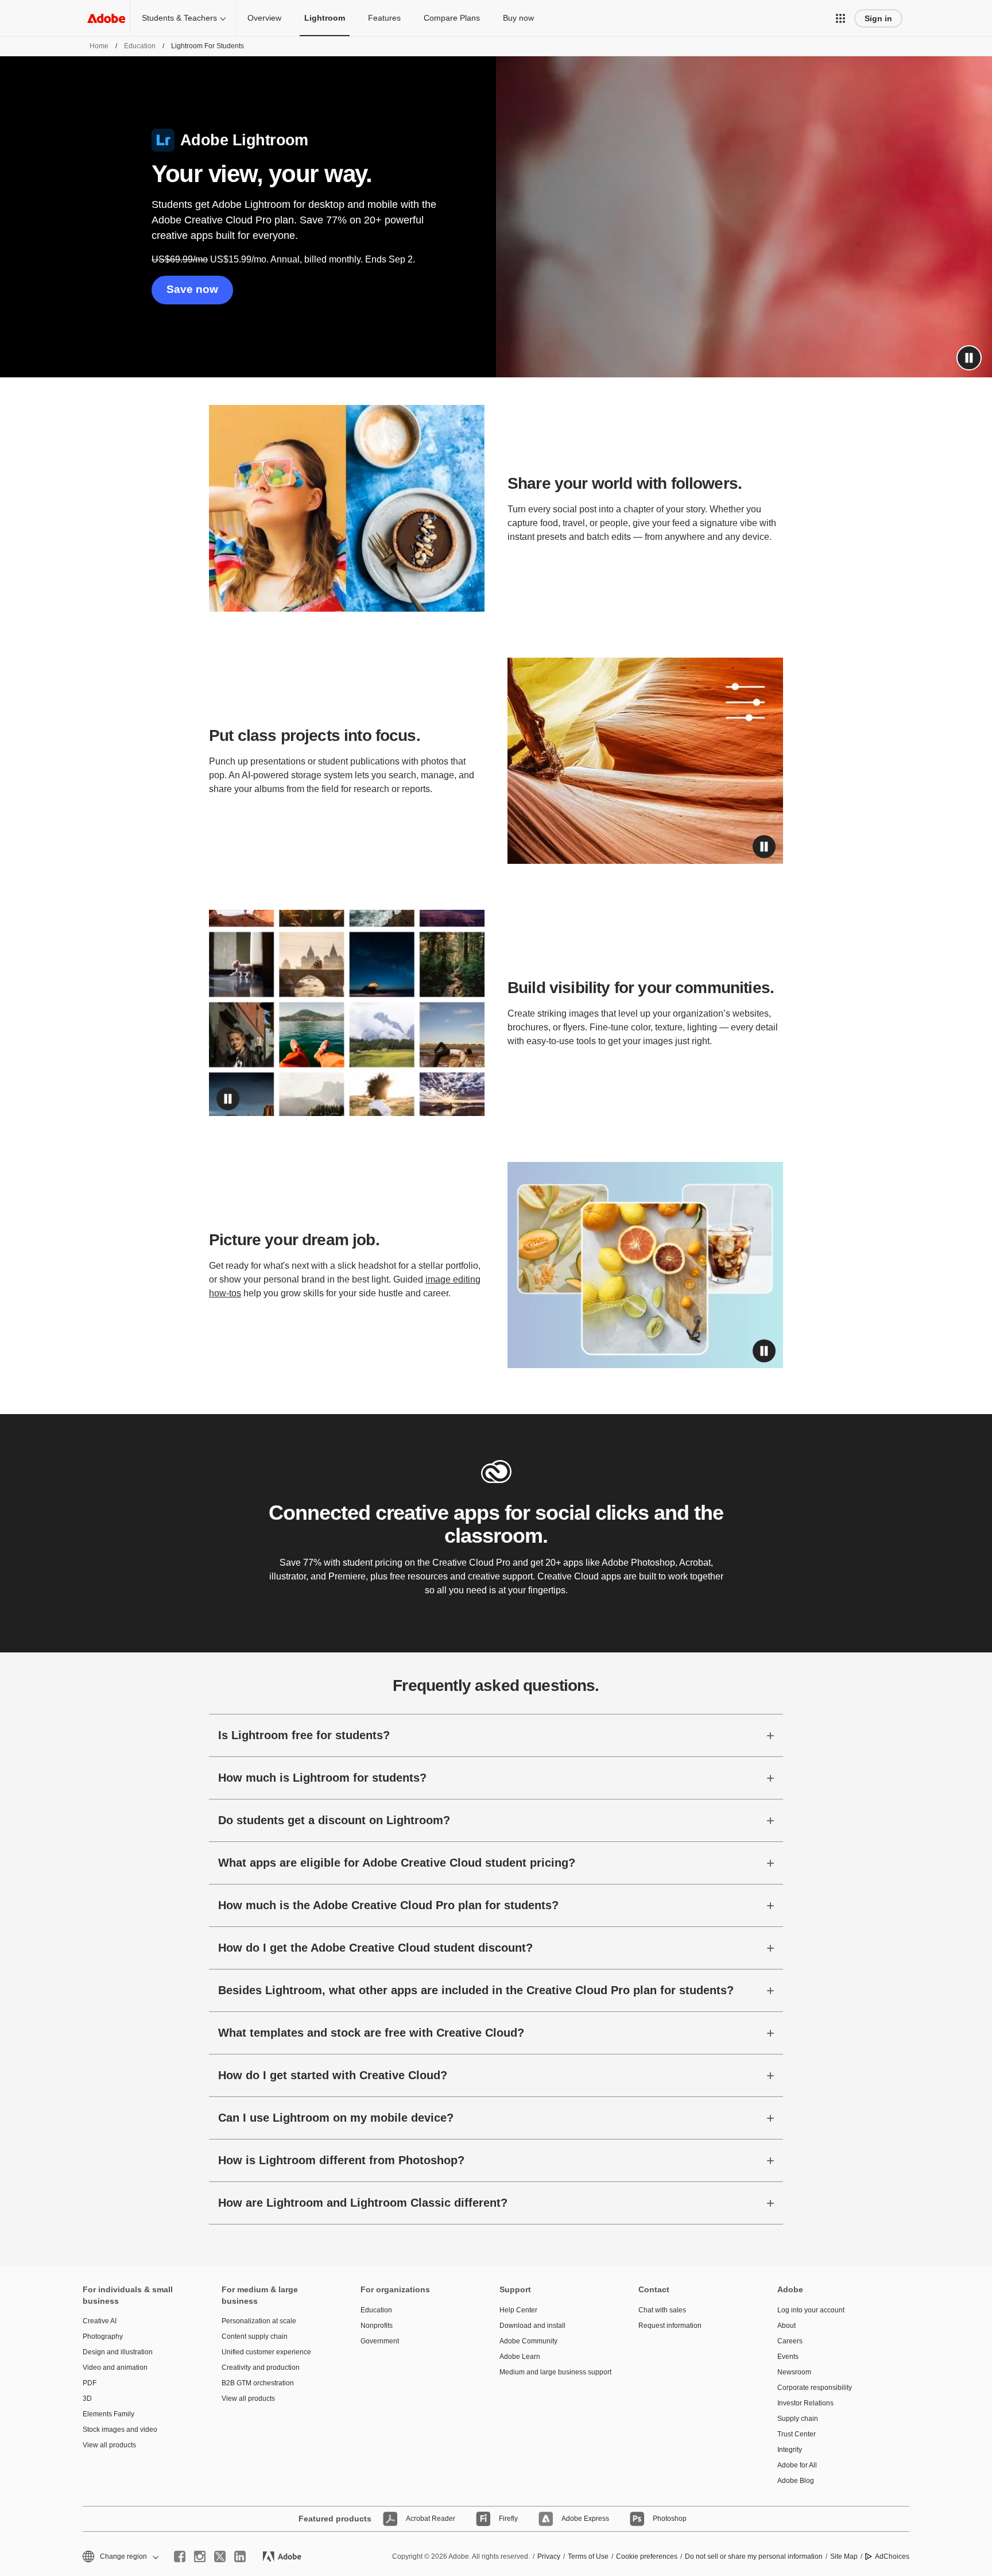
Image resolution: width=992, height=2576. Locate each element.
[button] (840, 18)
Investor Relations (805, 2403)
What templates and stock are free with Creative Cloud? (371, 2033)
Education (140, 46)
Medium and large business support (552, 2372)
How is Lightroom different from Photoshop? (341, 2160)
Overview (264, 18)
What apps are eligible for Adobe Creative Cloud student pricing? (397, 1863)
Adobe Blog (796, 2481)
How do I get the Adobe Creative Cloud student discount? (375, 1948)
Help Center (518, 2310)
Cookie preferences (647, 2556)
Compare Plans (452, 18)
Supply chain (798, 2419)
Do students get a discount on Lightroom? (334, 1820)
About (786, 2326)
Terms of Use (588, 2556)
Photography (103, 2336)
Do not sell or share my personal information (754, 2556)
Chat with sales (662, 2310)
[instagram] (200, 2556)
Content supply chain (255, 2336)
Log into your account (811, 2310)
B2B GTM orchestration (258, 2383)
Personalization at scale (259, 2321)
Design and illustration (118, 2352)
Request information (670, 2326)
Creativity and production (261, 2368)
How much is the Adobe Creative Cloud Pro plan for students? (388, 1905)
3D (87, 2399)
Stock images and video (120, 2430)
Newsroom (794, 2372)
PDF (90, 2383)
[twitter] (220, 2556)
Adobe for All (797, 2465)
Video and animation (115, 2368)
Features (384, 18)
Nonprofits (377, 2326)
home (99, 46)
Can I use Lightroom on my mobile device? (336, 2118)
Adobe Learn (520, 2357)
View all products (109, 2445)
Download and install (532, 2326)
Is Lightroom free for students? (304, 1735)
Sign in (878, 18)
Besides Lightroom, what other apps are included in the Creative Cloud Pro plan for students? (476, 1990)
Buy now (518, 18)
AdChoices (892, 2556)
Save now (192, 289)
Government (380, 2341)
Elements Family (108, 2414)
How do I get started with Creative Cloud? (333, 2075)
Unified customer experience (266, 2352)
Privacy (549, 2556)
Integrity (790, 2450)
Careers (790, 2341)
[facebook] (180, 2556)
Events (788, 2357)
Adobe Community (528, 2341)
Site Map (844, 2556)
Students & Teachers (179, 18)
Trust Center (797, 2434)
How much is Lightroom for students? (322, 1778)
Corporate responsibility (815, 2388)
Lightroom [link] (325, 18)
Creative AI (100, 2321)
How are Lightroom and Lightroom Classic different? (363, 2203)
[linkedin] (240, 2556)
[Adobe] (106, 18)
